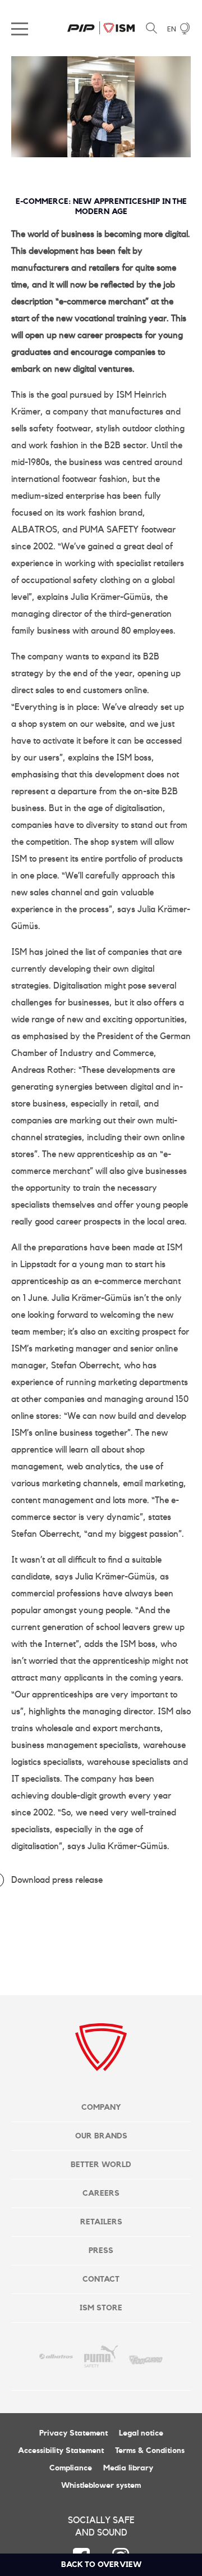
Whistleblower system (101, 2486)
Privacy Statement (74, 2433)
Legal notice (141, 2433)
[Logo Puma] (101, 2356)
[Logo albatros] (56, 2356)
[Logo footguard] (146, 2356)
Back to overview (101, 2565)
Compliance (71, 2468)
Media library (128, 2468)
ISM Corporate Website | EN (101, 28)
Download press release (57, 1880)
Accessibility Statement (61, 2451)
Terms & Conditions (150, 2451)
